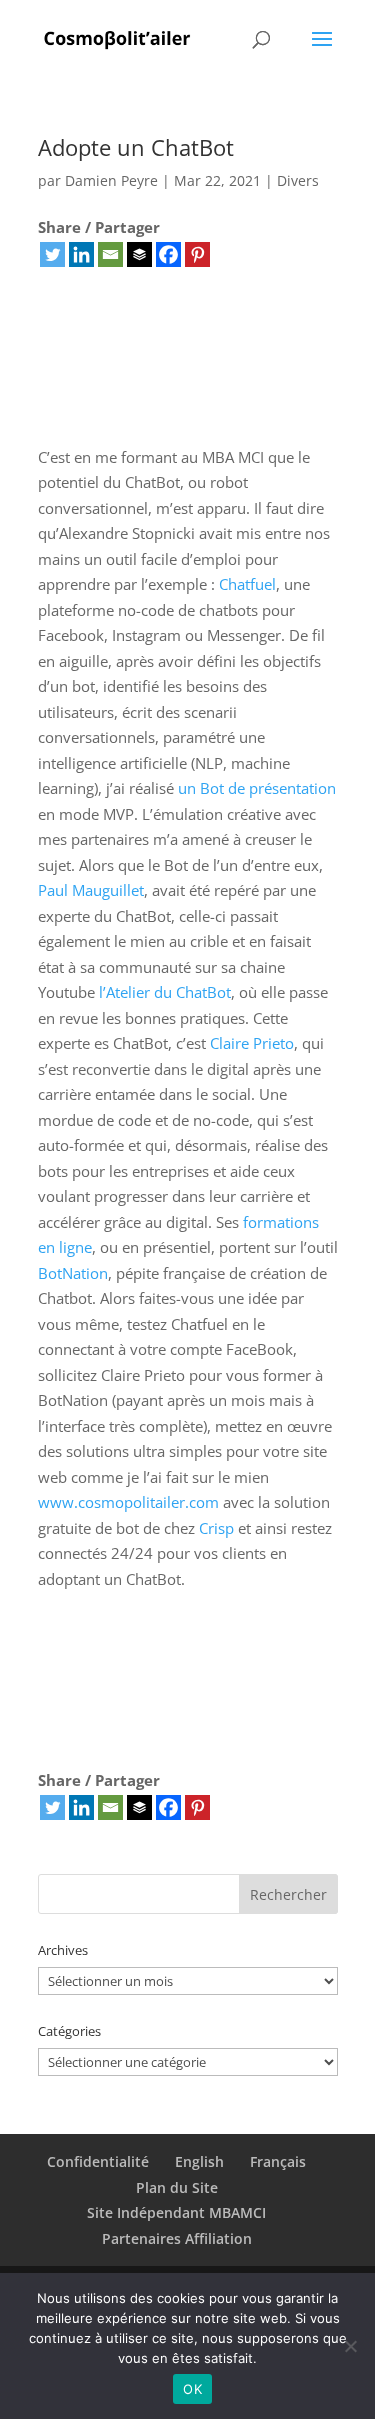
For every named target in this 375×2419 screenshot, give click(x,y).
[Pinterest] (197, 254)
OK (192, 2389)
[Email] (110, 254)
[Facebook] (168, 254)
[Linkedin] (81, 254)
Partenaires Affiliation (177, 2238)
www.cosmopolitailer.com (128, 1502)
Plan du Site (177, 2187)
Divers (298, 180)
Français (278, 2161)
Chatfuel (247, 584)
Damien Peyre (111, 180)
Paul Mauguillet (91, 890)
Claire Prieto (252, 1043)
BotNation (73, 1273)
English (199, 2161)
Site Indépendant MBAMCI (176, 2212)
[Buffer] (139, 254)
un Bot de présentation (257, 788)
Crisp (216, 1528)
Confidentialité (98, 2161)
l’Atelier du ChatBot (165, 992)
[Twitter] (52, 254)
